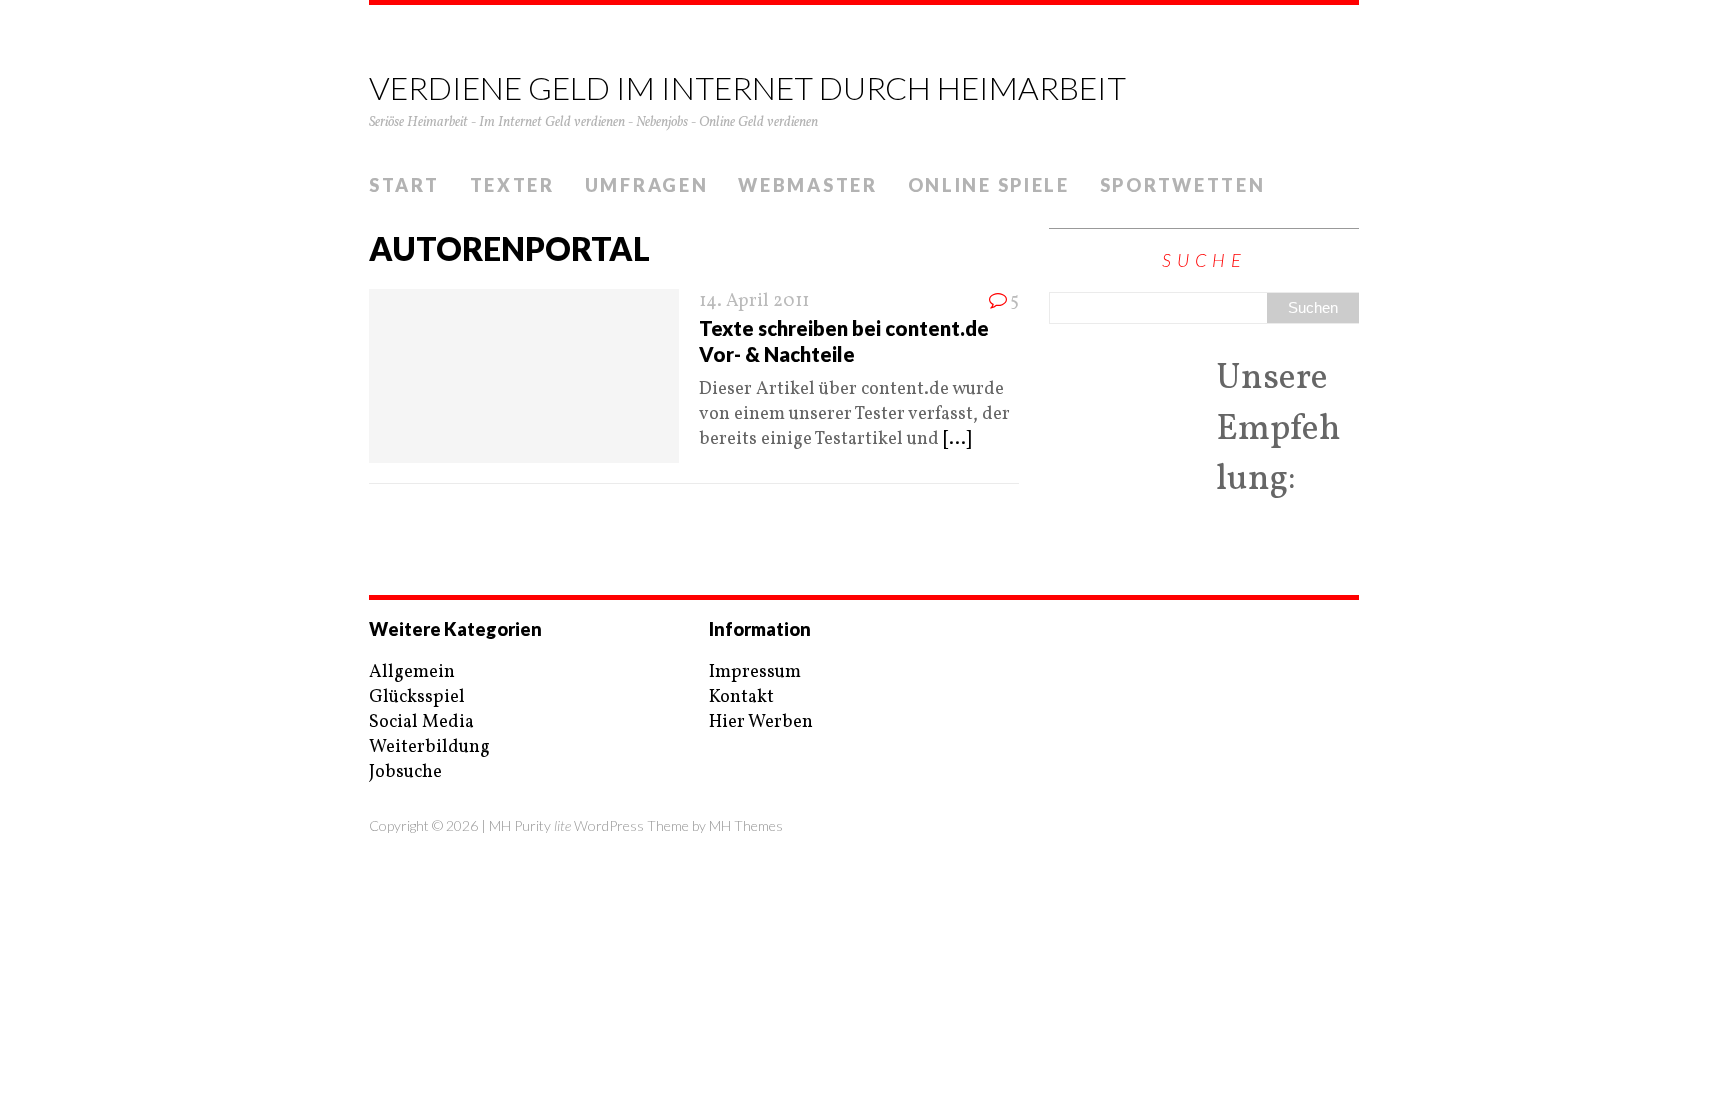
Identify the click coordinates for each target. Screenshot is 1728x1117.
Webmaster (807, 185)
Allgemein (412, 672)
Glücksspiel (417, 697)
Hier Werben (761, 722)
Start (404, 185)
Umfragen (647, 185)
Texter (512, 185)
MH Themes (746, 825)
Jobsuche (405, 772)
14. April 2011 (754, 301)
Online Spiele (989, 185)
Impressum (755, 672)
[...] (957, 439)
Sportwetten (1183, 185)
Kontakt (741, 697)
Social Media (421, 722)
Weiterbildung (429, 747)
